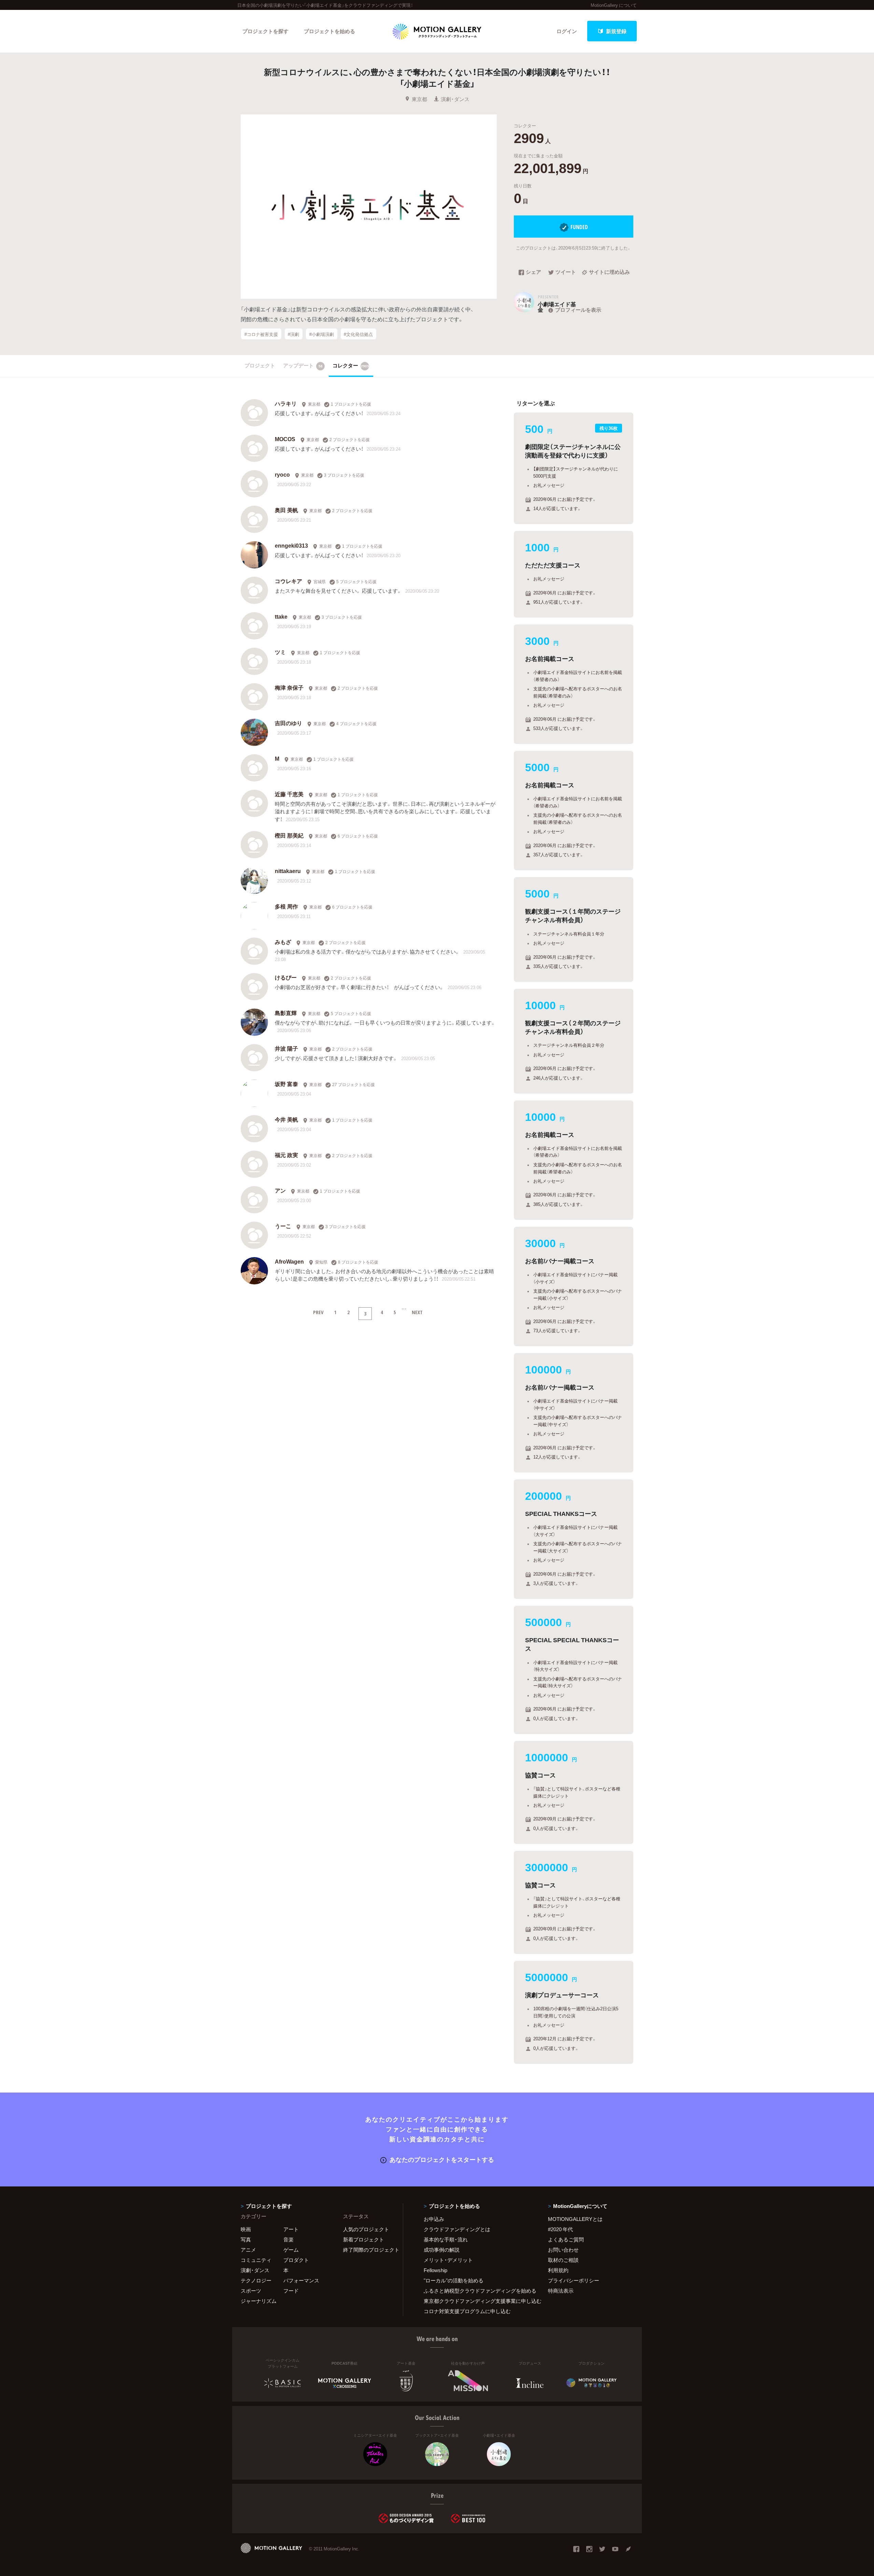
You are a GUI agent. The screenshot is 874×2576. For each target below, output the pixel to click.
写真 (246, 2239)
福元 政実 (286, 1155)
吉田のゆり (288, 723)
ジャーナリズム (259, 2301)
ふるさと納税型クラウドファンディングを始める (477, 2291)
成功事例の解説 (442, 2250)
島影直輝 (286, 1013)
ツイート (566, 272)
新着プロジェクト (364, 2239)
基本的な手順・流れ (446, 2239)
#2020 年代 (560, 2229)
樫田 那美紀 (289, 835)
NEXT (417, 1312)
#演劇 (293, 334)
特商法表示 (561, 2291)
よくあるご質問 (566, 2239)
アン (280, 1190)
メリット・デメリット (448, 2260)
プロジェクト (260, 365)
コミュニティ (256, 2260)
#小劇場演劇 (322, 334)
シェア (533, 272)
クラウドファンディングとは (457, 2229)
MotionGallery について (614, 5)
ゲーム (291, 2250)
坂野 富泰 (286, 1084)
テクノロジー (256, 2280)
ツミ (280, 652)
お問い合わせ (563, 2250)
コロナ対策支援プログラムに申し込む (467, 2311)
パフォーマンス (301, 2280)
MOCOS (285, 439)
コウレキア (288, 581)
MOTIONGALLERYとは (575, 2219)
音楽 (288, 2239)
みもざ (283, 942)
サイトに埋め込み (609, 272)
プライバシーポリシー (574, 2280)
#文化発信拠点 (358, 334)
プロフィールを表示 (578, 310)
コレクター (351, 365)
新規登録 (616, 31)
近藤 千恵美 (289, 794)
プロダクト (296, 2260)
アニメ (248, 2250)
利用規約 (558, 2270)
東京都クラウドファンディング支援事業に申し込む (477, 2301)
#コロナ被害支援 (261, 334)
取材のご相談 (563, 2260)
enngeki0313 (291, 545)
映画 (246, 2229)
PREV (318, 1312)
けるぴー (286, 977)
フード (291, 2291)
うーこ (283, 1226)
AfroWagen (289, 1261)
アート (291, 2229)
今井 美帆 (286, 1119)
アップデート (303, 365)
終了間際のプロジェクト (369, 2250)
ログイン (567, 31)
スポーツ (251, 2291)
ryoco (282, 474)
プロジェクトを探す (265, 31)
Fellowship (435, 2270)
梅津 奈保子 (289, 687)
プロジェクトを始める (329, 31)
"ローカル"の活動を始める (454, 2280)
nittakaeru (288, 871)
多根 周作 (286, 906)
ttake (281, 616)
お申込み (434, 2219)
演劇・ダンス (455, 99)
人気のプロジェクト (366, 2229)
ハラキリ (286, 403)
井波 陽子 (286, 1048)
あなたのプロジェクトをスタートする (442, 2159)
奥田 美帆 (286, 510)
